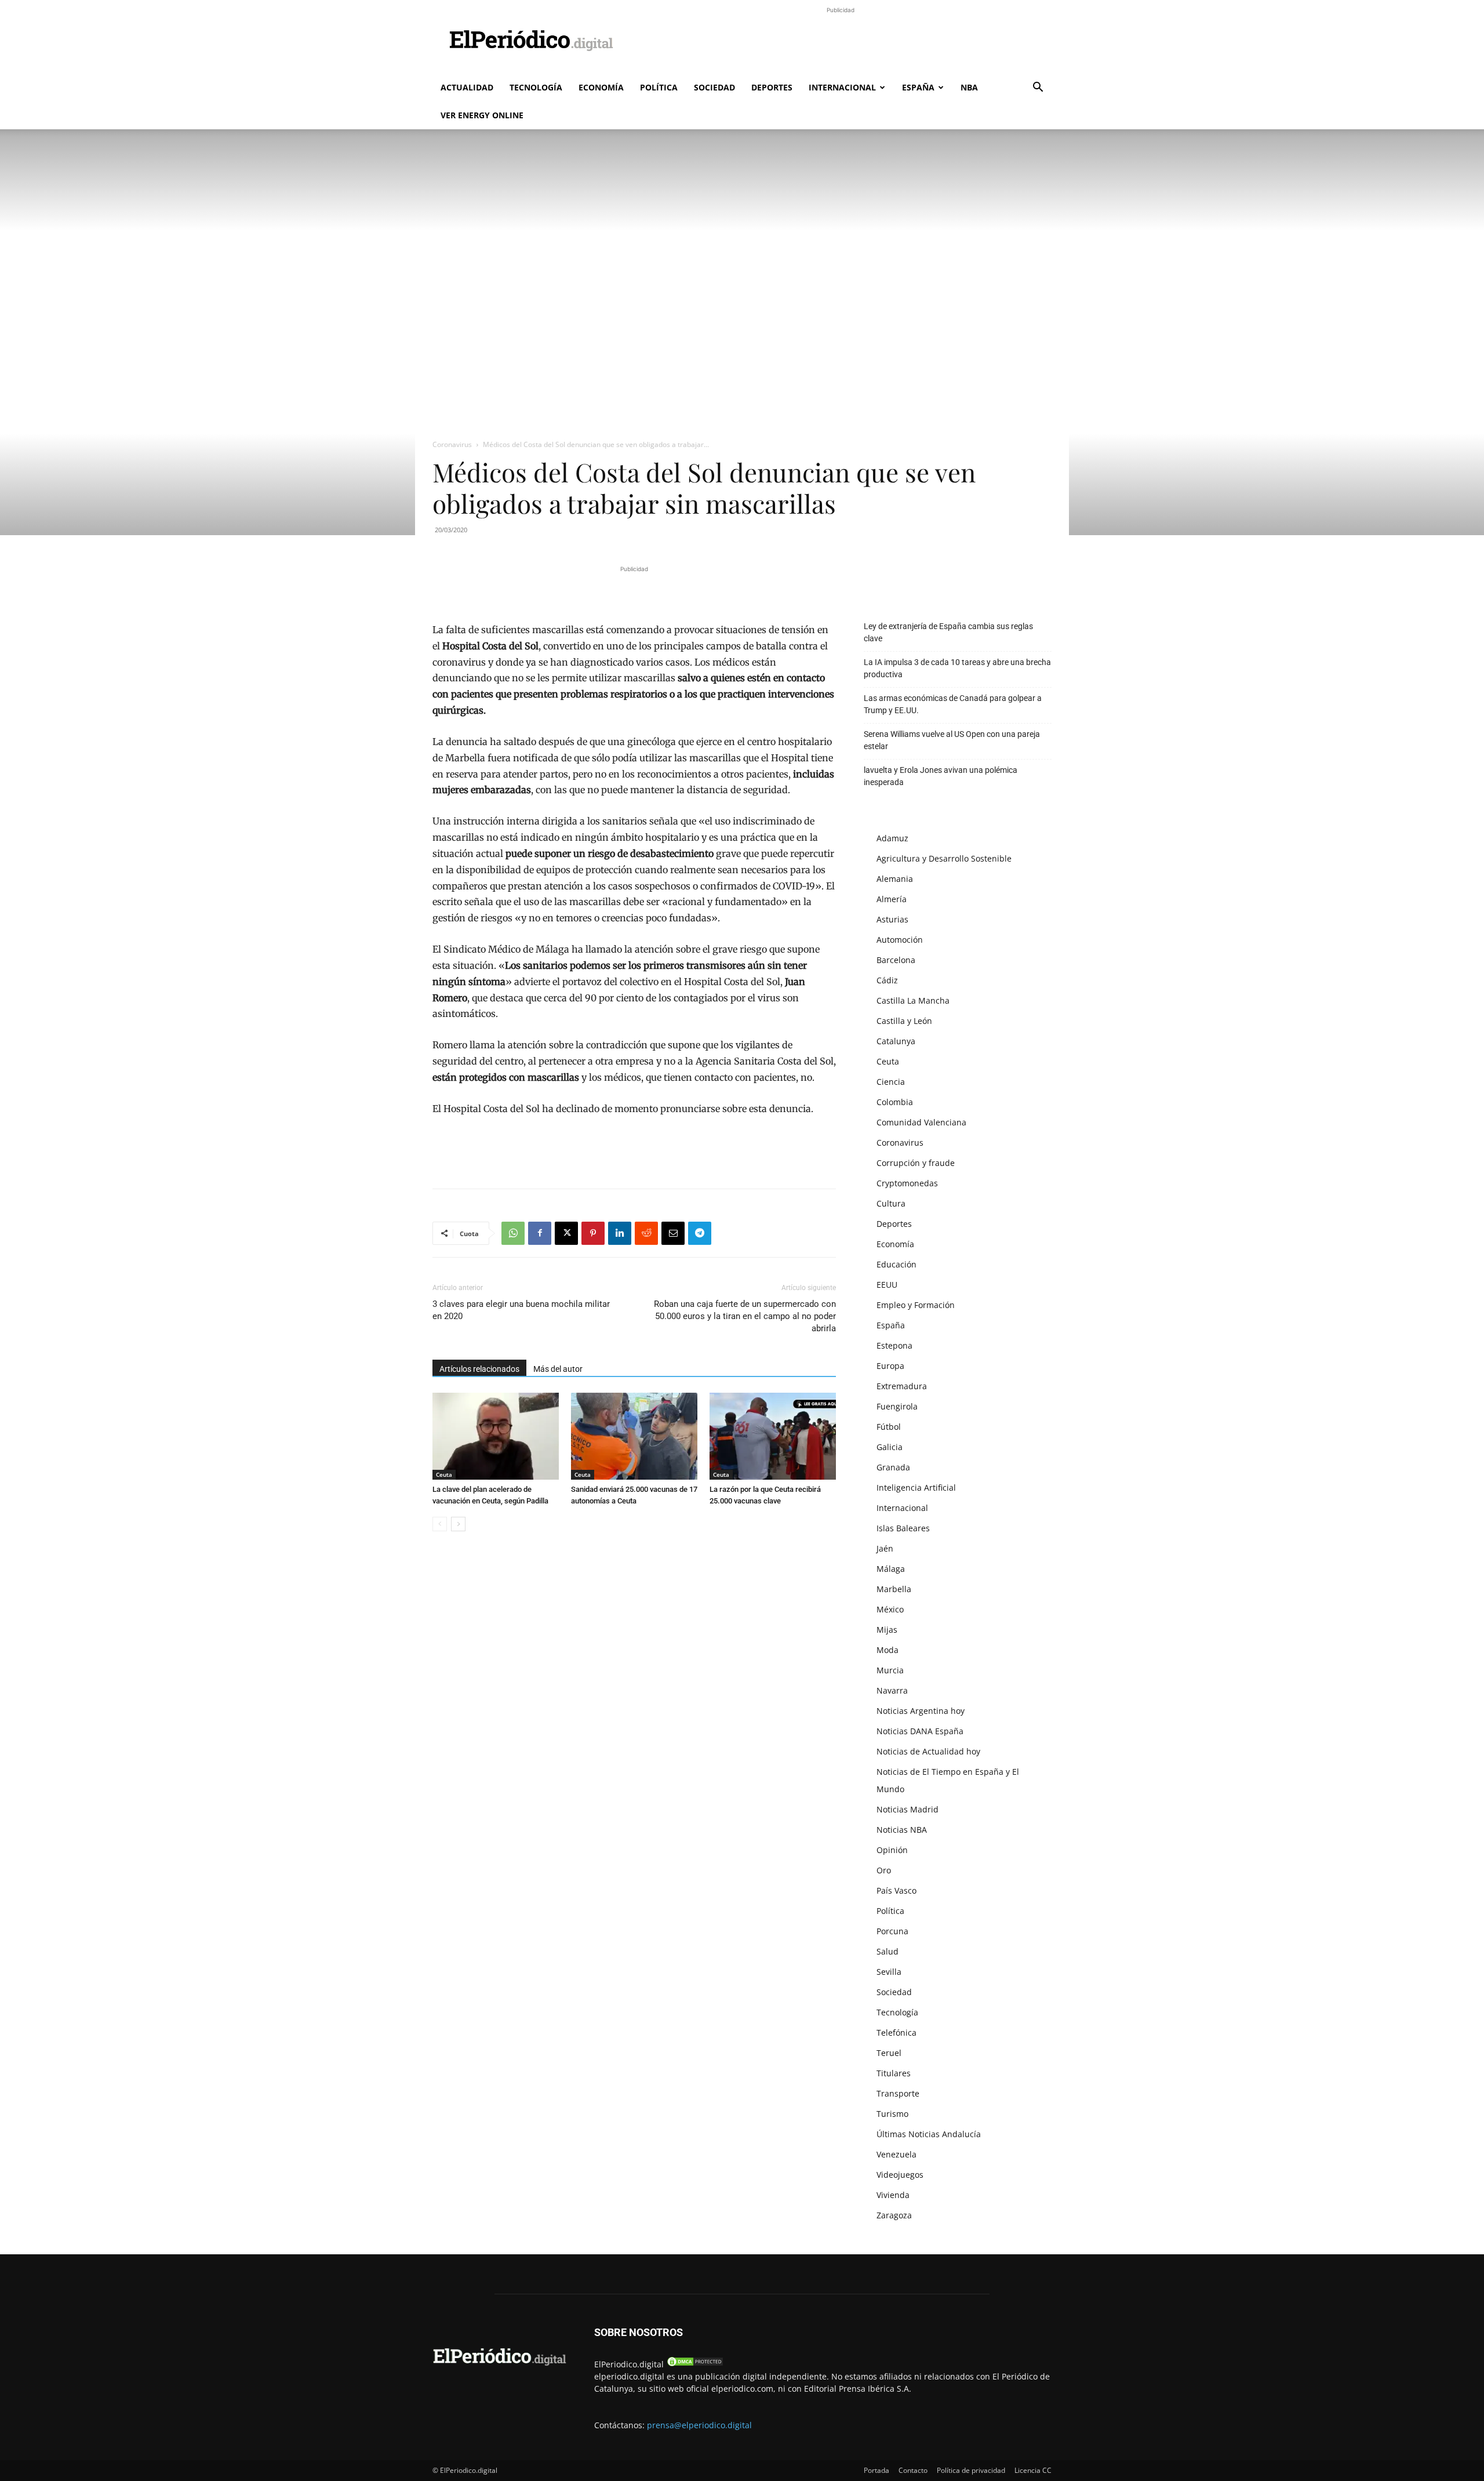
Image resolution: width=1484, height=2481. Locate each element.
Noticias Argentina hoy (921, 1711)
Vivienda (893, 2195)
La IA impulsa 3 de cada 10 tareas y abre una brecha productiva (957, 668)
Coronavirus (452, 444)
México (890, 1609)
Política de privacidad (971, 2470)
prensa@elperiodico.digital (699, 2425)
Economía (601, 87)
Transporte (898, 2093)
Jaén (885, 1548)
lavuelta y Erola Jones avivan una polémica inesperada (941, 776)
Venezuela (896, 2154)
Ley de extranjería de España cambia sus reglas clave (948, 632)
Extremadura (902, 1386)
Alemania (895, 879)
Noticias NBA (902, 1830)
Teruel (889, 2053)
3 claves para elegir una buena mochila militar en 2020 (521, 1310)
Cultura (891, 1203)
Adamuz (892, 838)
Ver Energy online (482, 115)
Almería (892, 899)
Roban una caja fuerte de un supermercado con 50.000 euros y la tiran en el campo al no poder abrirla (745, 1316)
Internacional (842, 87)
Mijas (887, 1630)
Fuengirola (897, 1406)
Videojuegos (900, 2175)
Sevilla (889, 1972)
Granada (893, 1467)
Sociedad (714, 87)
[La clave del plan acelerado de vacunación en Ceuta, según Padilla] (496, 1436)
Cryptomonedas (907, 1183)
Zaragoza (894, 2215)
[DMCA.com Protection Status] (695, 2364)
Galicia (890, 1447)
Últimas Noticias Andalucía (929, 2134)
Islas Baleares (903, 1528)
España (918, 87)
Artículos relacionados (479, 1369)
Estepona (894, 1345)
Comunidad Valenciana (921, 1122)
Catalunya (896, 1041)
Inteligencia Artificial (916, 1487)
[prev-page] (440, 1524)
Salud (888, 1951)
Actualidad (467, 87)
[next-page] (458, 1524)
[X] (566, 1233)
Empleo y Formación (916, 1305)
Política (659, 87)
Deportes (772, 87)
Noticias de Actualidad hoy (928, 1751)
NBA (969, 87)
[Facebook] (540, 1233)
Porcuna (892, 1931)
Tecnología (536, 87)
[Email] (673, 1233)
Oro (884, 1870)
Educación (896, 1264)
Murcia (890, 1670)
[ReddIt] (646, 1233)
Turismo (892, 2114)
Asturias (892, 919)
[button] (1038, 88)
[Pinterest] (593, 1233)
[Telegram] (700, 1233)
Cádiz (887, 980)
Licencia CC (1033, 2470)
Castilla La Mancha (913, 1000)
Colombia (895, 1102)
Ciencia (891, 1082)
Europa (890, 1366)
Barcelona (896, 960)
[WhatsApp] (513, 1233)
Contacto (913, 2470)
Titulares (894, 2073)
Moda (888, 1650)
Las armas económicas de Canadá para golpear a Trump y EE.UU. (953, 704)
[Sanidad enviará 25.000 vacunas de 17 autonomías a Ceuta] (634, 1436)
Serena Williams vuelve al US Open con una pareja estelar (952, 740)
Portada (876, 2470)
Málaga (891, 1569)
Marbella (894, 1589)
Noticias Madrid (908, 1809)
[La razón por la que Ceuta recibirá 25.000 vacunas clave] (773, 1436)
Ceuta (444, 1474)
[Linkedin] (620, 1233)
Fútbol (889, 1427)
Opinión (892, 1850)
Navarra (892, 1690)
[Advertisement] (841, 42)
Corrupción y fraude (916, 1163)
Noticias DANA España (920, 1731)
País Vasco (896, 1890)
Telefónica (896, 2033)
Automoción (900, 940)
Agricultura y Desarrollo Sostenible (944, 858)
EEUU (887, 1285)
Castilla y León (904, 1021)
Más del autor (558, 1369)
